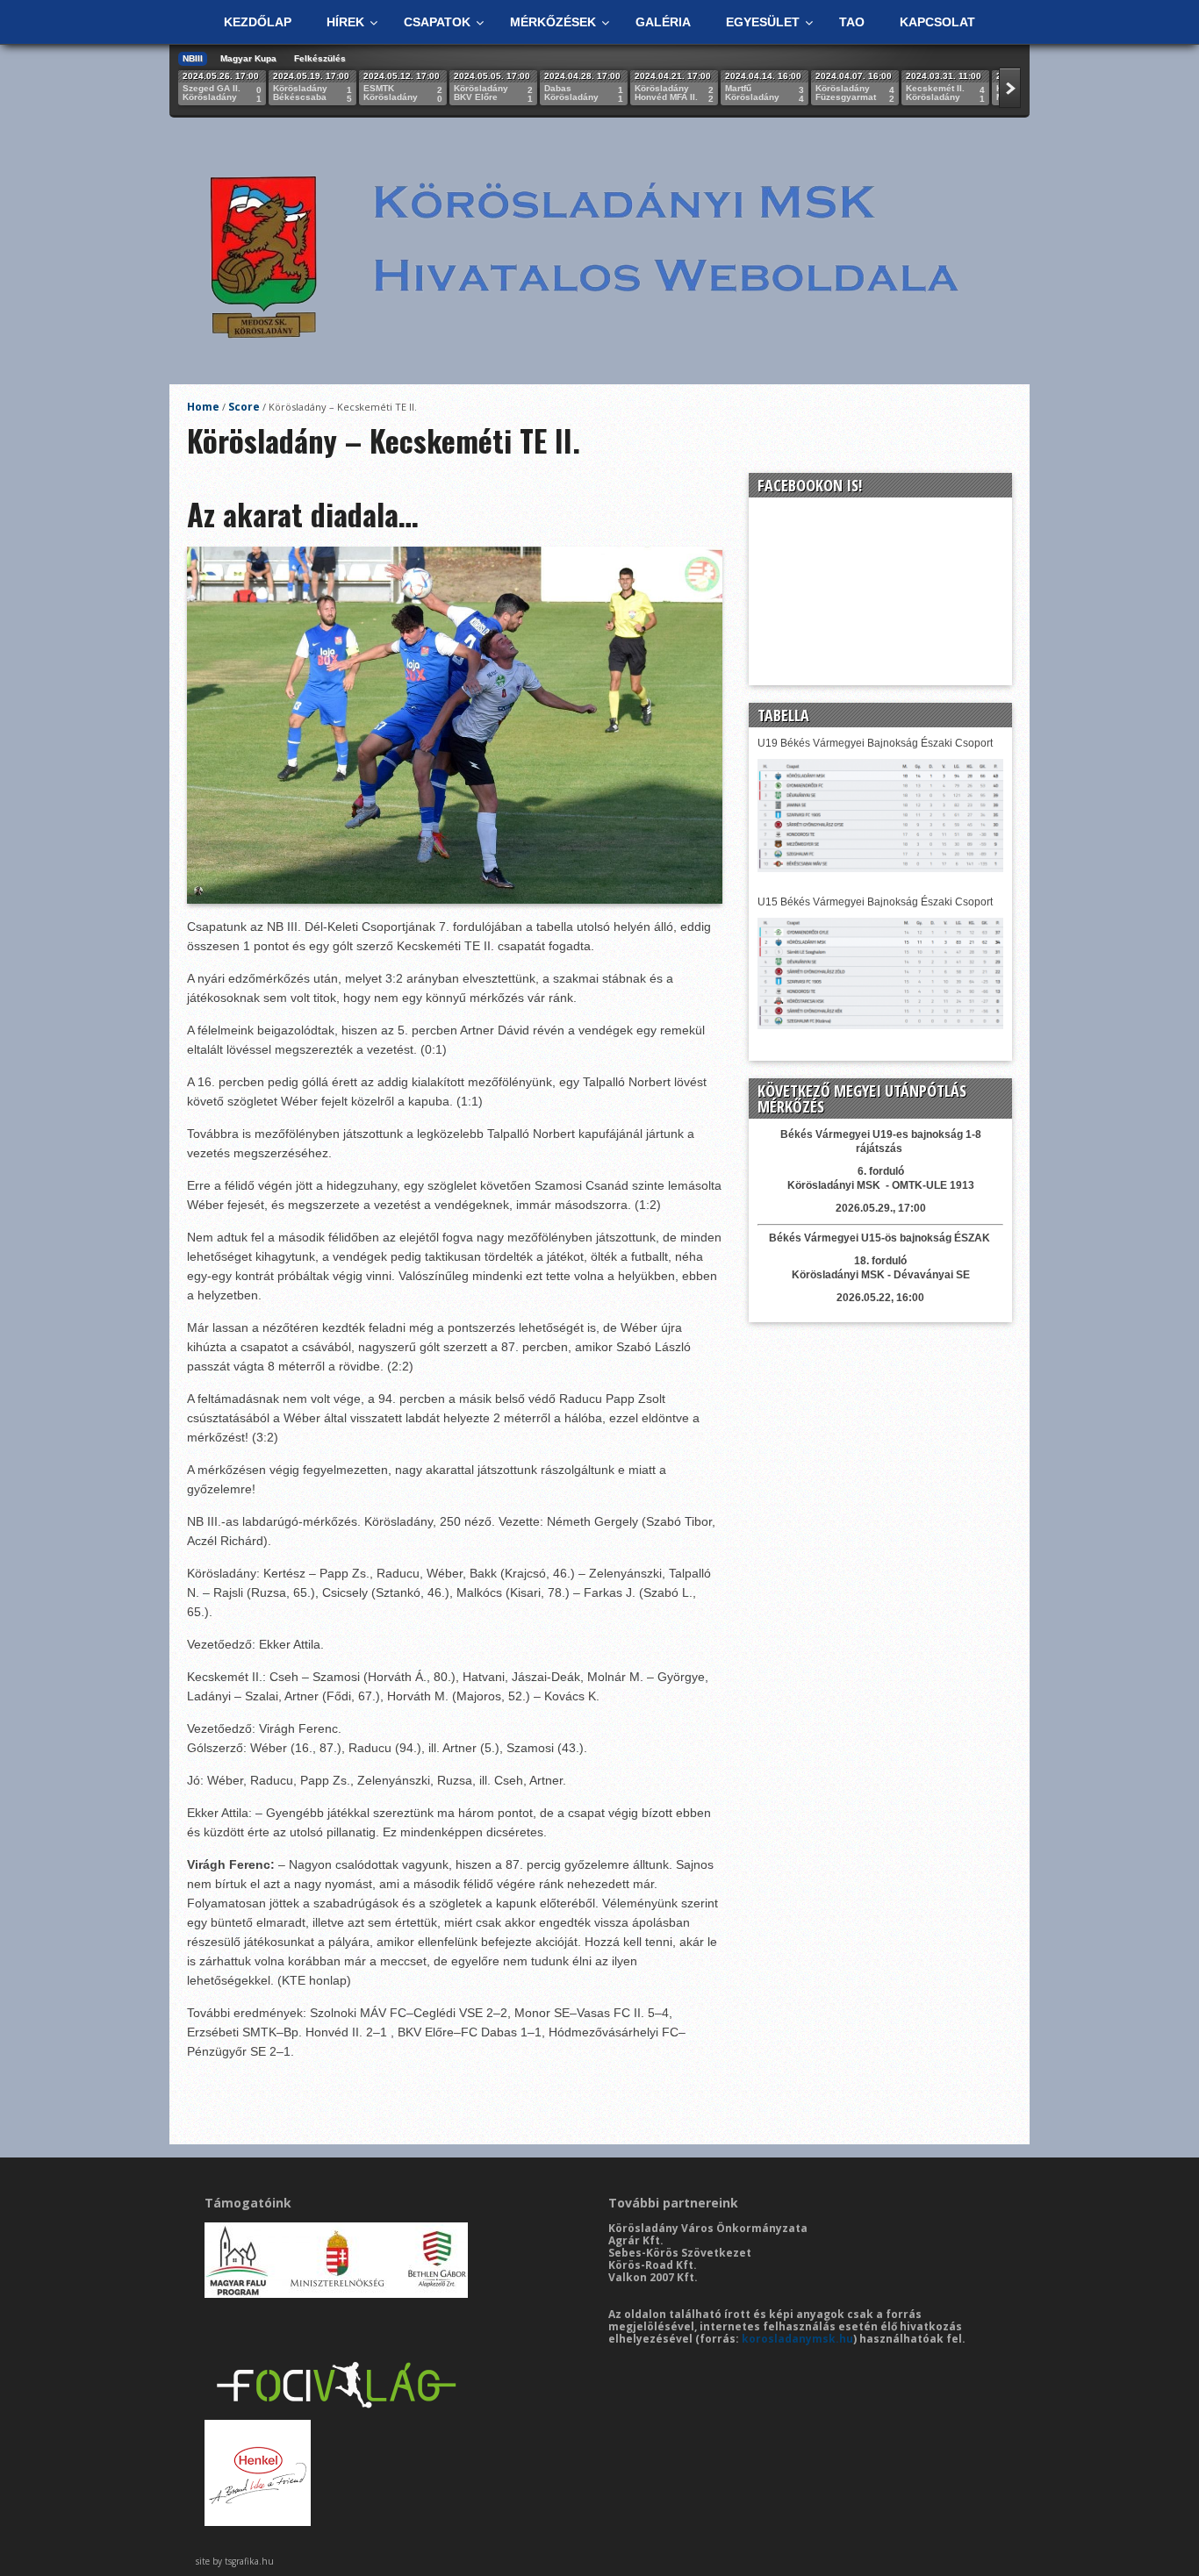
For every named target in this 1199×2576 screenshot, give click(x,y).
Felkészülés (320, 58)
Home (203, 407)
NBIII (193, 58)
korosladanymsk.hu (797, 2339)
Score (244, 407)
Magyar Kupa (248, 58)
